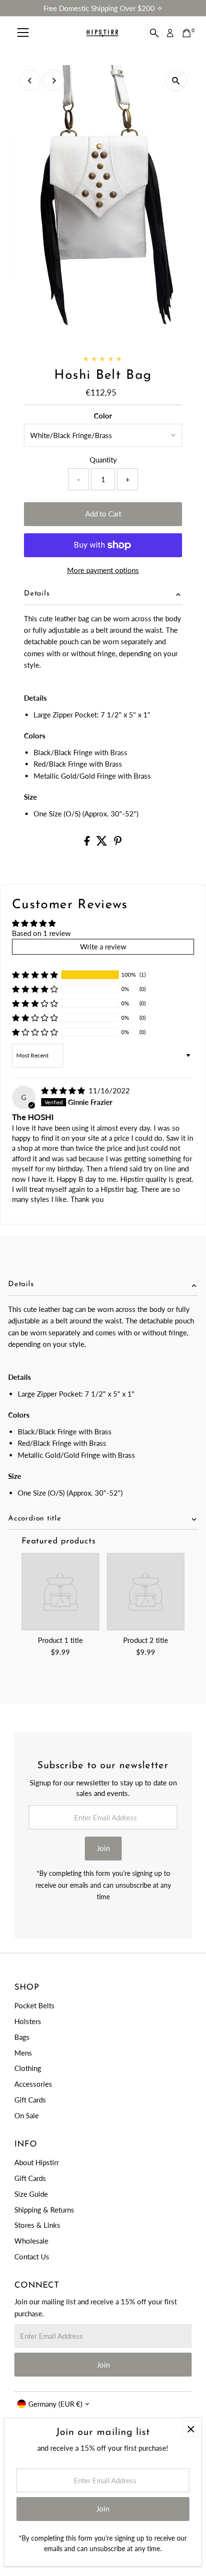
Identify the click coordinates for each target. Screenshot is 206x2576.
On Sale (27, 2115)
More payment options (103, 570)
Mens (23, 2053)
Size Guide (31, 2194)
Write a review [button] (103, 947)
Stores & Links (37, 2225)
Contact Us (32, 2257)
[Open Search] (154, 33)
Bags (22, 2037)
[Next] (53, 81)
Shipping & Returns (44, 2210)
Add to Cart (103, 514)
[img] (64, 1090)
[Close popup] (190, 2429)
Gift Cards (30, 2100)
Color (103, 416)
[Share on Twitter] (103, 843)
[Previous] (30, 81)
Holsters (28, 2021)
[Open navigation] (23, 33)
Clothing (28, 2068)
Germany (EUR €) (55, 2404)
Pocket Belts (34, 2005)
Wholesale (31, 2241)
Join (103, 1848)
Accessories (33, 2084)
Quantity (103, 460)
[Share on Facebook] (88, 843)
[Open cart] (187, 33)
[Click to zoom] (176, 81)
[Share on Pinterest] (118, 843)
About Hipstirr (37, 2162)
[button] (35, 975)
